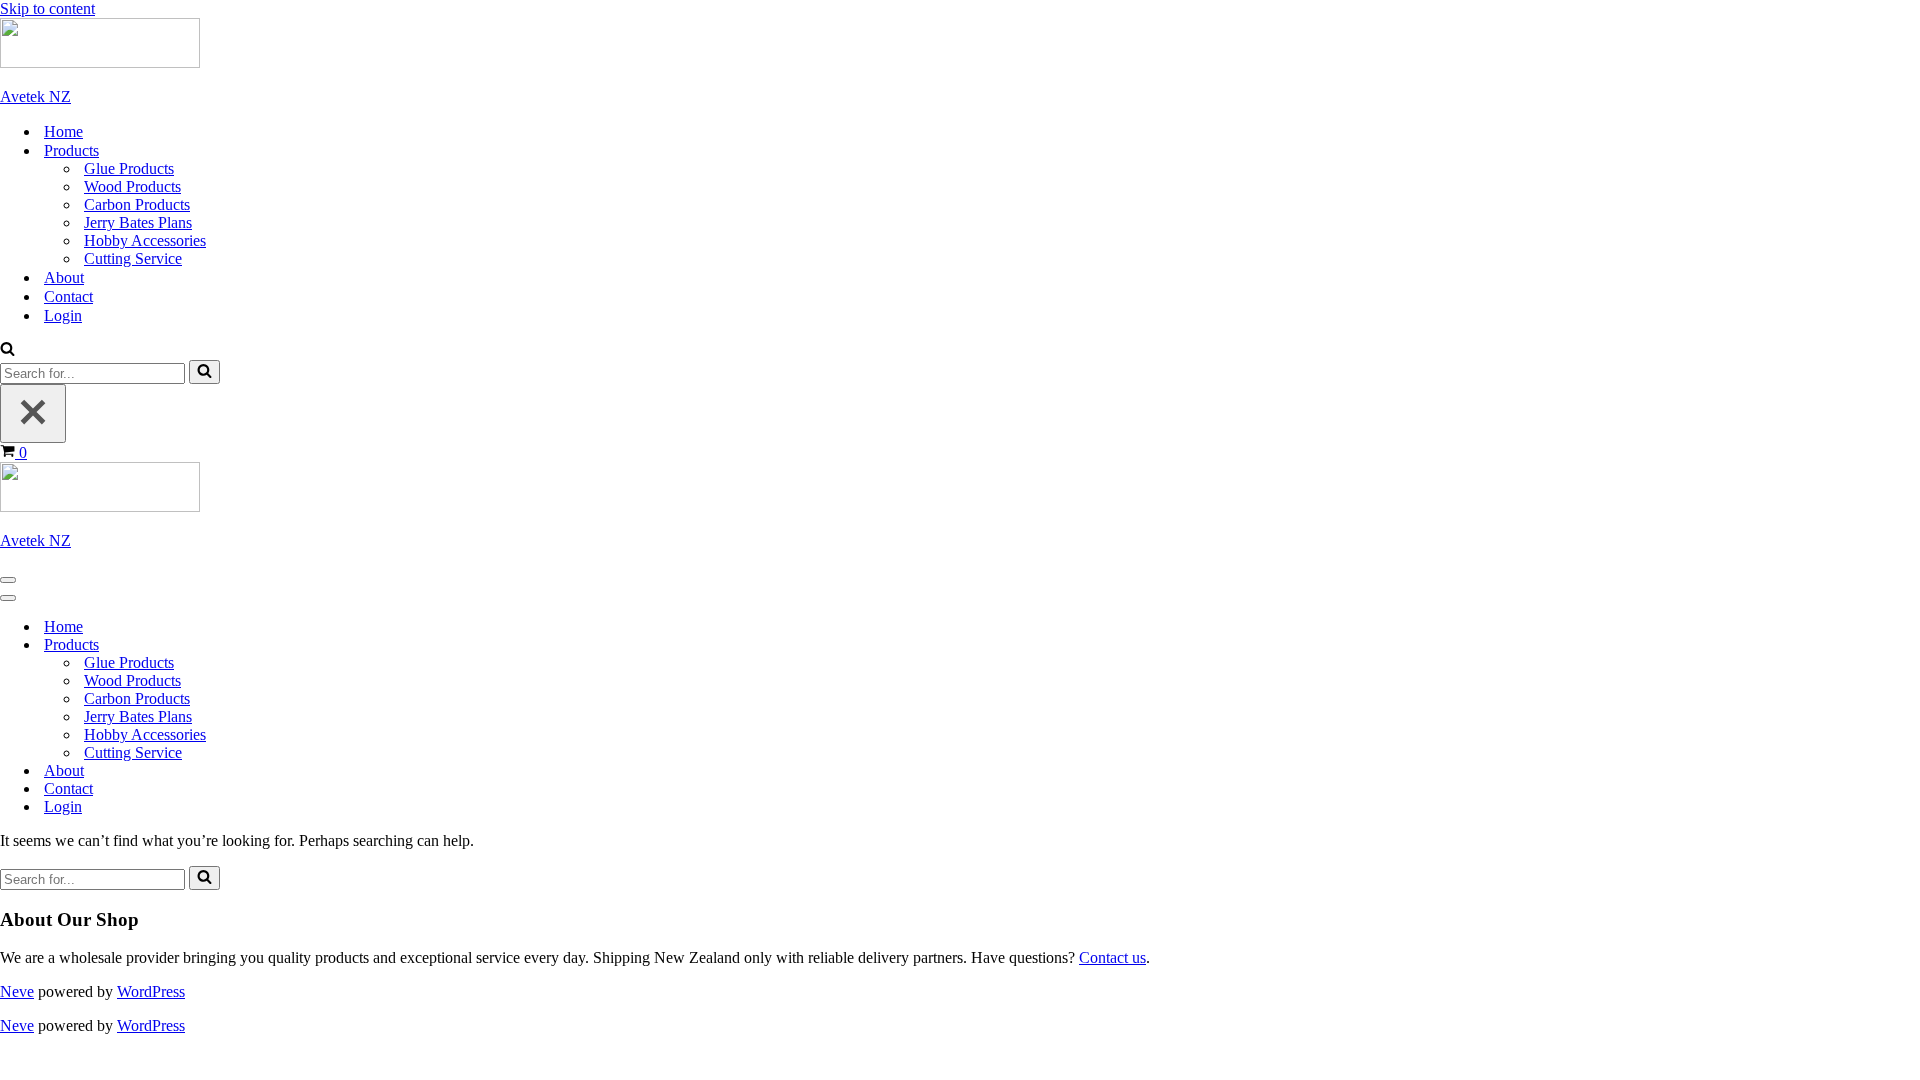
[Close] (33, 413)
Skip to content (47, 8)
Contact (68, 296)
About (64, 277)
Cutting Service (133, 258)
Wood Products (132, 186)
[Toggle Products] (350, 645)
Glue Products (129, 168)
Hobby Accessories (145, 240)
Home (63, 131)
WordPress (151, 991)
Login (63, 315)
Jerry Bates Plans (138, 222)
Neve (17, 991)
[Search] (7, 350)
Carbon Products (137, 204)
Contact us (1112, 957)
